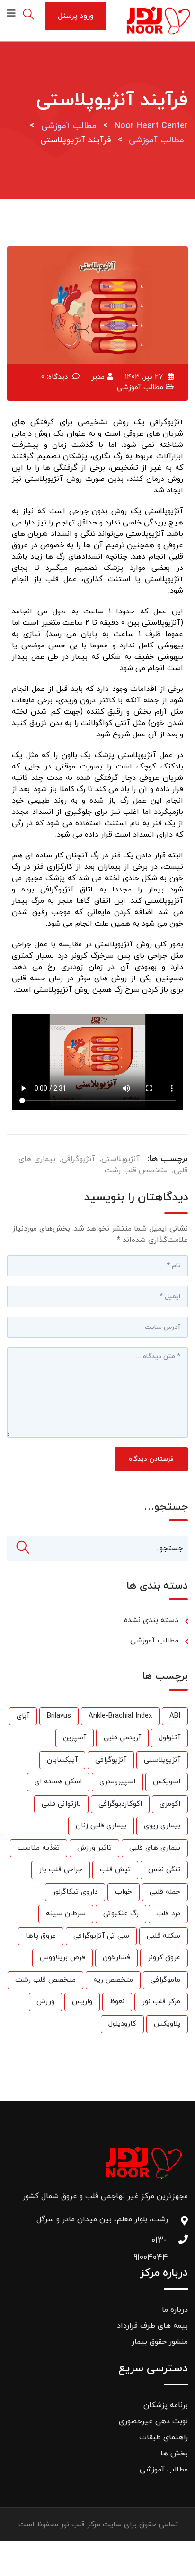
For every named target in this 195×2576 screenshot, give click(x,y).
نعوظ (117, 2002)
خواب (124, 1892)
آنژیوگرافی (78, 1159)
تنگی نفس (164, 1870)
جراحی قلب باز (61, 1870)
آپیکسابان (62, 1760)
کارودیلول (122, 2024)
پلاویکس (167, 2024)
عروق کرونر (164, 1958)
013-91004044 (159, 2243)
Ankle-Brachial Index (120, 1716)
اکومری (170, 1804)
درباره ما (175, 2310)
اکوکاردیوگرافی (120, 1804)
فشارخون (116, 1958)
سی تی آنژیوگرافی (101, 1936)
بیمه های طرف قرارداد (152, 2326)
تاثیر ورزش (94, 1848)
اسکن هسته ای (58, 1782)
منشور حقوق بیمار (160, 2342)
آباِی (23, 1716)
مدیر (98, 377)
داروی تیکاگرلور (75, 1892)
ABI (175, 1716)
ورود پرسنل (76, 16)
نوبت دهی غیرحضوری (153, 2421)
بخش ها (174, 2454)
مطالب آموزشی (140, 388)
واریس (82, 2002)
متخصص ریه (113, 1980)
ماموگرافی (165, 1980)
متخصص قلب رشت (136, 1170)
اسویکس (167, 1782)
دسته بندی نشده (151, 1620)
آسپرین (75, 1738)
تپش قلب (115, 1870)
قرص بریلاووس (62, 1958)
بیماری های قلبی (155, 1848)
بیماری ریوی (162, 1826)
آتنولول (169, 1738)
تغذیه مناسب (39, 1848)
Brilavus (59, 1716)
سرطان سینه (66, 1914)
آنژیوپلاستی (120, 1159)
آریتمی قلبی (122, 1738)
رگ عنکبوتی (121, 1914)
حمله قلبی (165, 1892)
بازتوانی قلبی (61, 1804)
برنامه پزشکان (166, 2405)
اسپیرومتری (117, 1782)
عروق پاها (41, 1936)
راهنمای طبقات (164, 2437)
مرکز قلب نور (161, 2002)
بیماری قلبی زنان (101, 1826)
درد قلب (168, 1914)
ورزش (45, 2002)
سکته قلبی (164, 1936)
